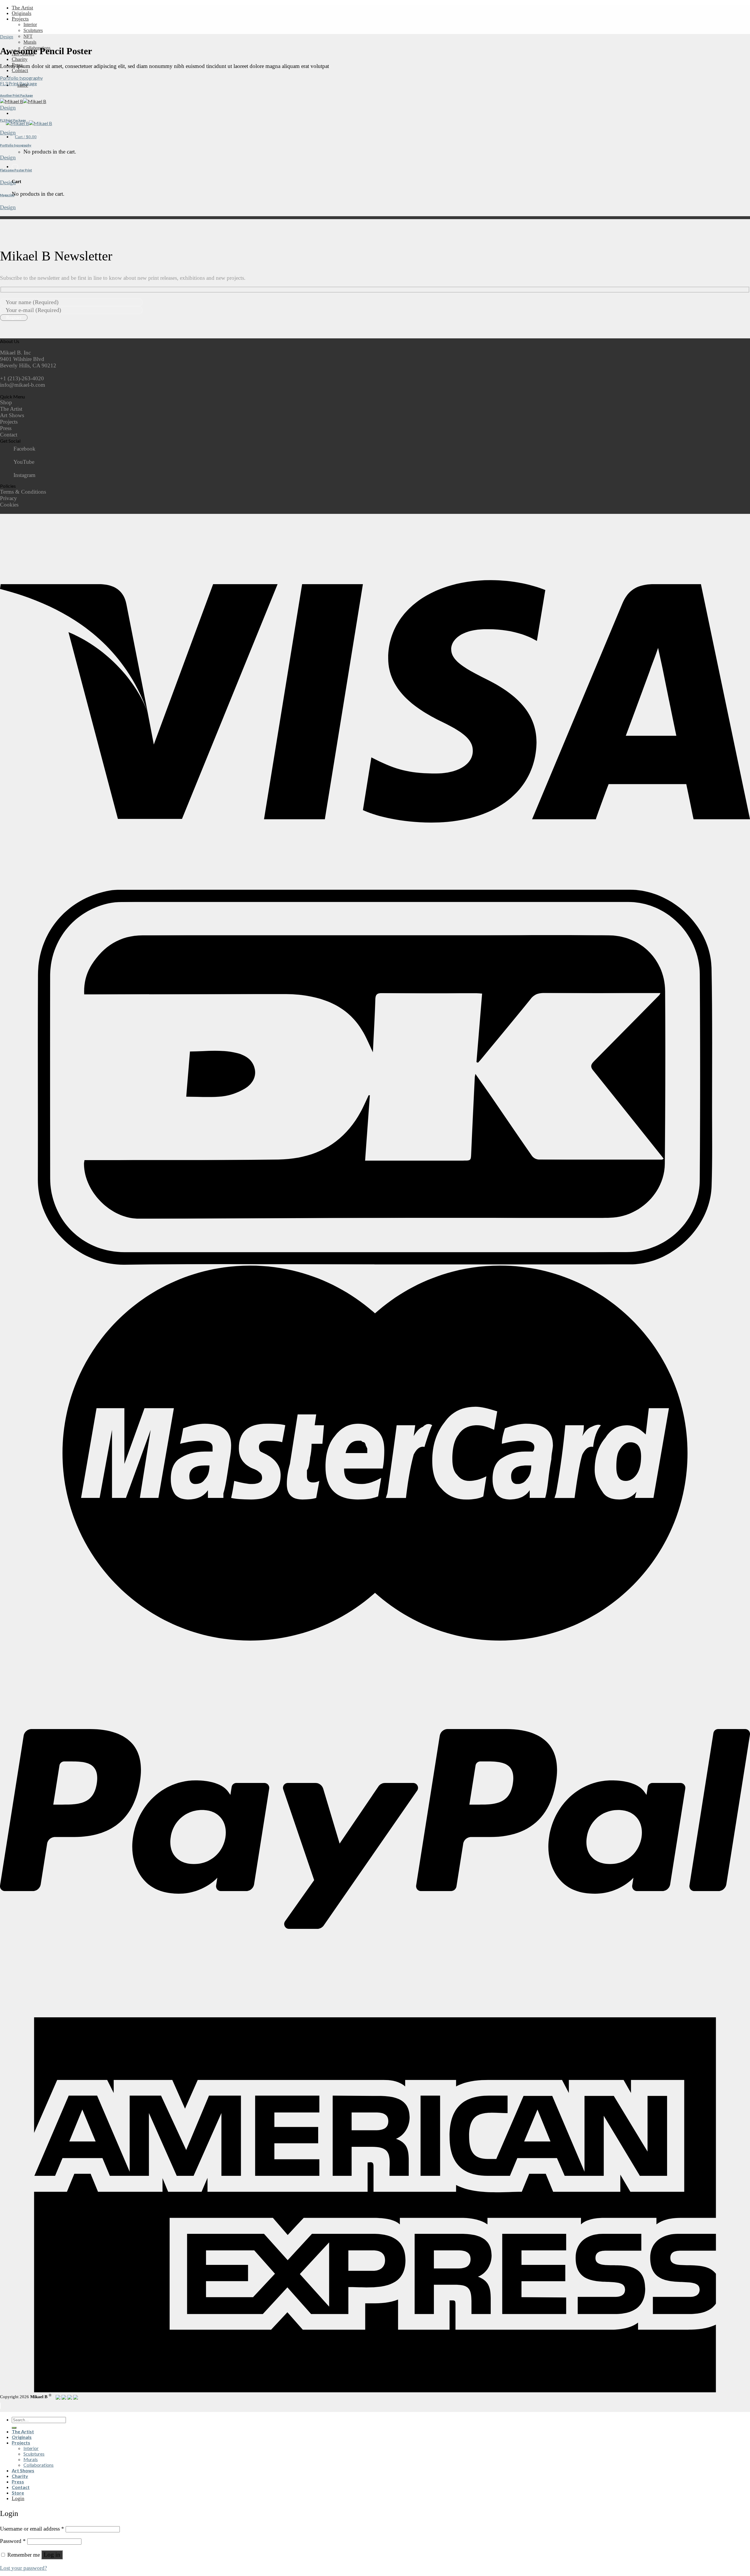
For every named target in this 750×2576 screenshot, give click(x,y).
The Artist (22, 8)
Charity (20, 59)
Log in (52, 2555)
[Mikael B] (23, 101)
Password (13, 2541)
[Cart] (15, 167)
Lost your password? (23, 2568)
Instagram (24, 475)
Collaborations (39, 2465)
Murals (30, 42)
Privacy (8, 498)
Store (18, 2493)
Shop (6, 402)
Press (6, 428)
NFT (28, 36)
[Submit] (14, 2428)
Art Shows (12, 415)
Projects (20, 19)
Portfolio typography (21, 78)
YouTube (24, 462)
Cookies (9, 505)
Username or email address (32, 2529)
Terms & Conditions (23, 492)
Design (7, 37)
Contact (20, 70)
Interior (30, 24)
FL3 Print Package (18, 83)
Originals (22, 13)
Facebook (24, 449)
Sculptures (33, 30)
